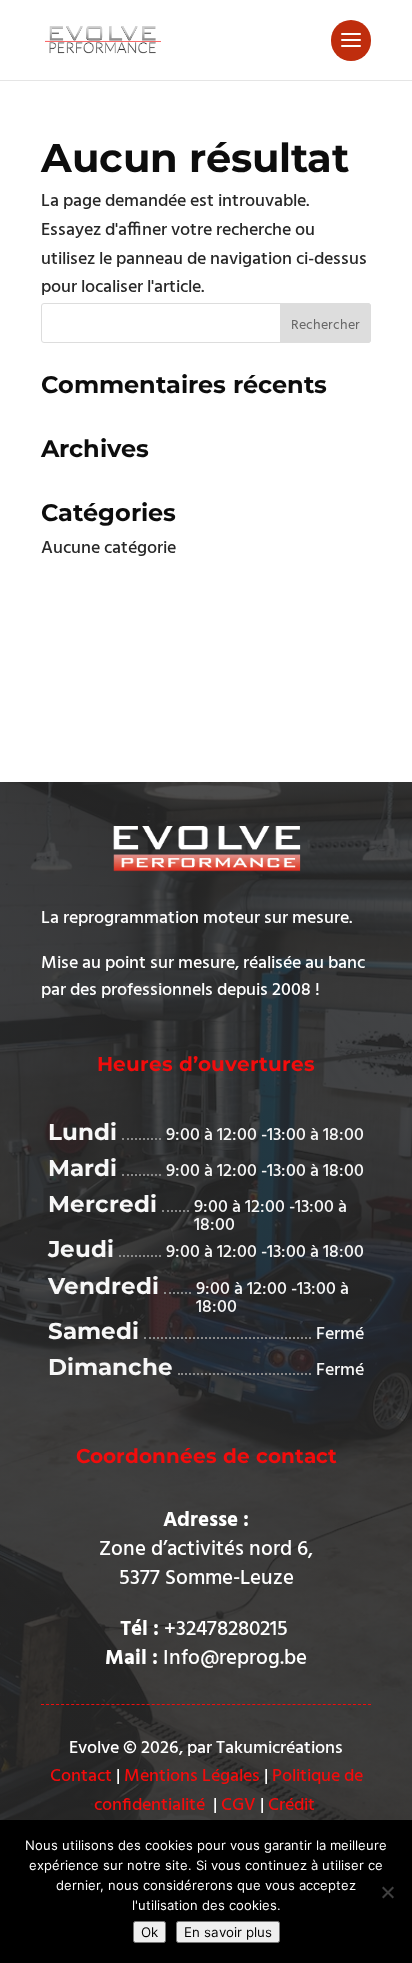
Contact (81, 1776)
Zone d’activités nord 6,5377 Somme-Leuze (206, 1564)
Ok (149, 1932)
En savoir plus (228, 1932)
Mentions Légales (192, 1776)
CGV (238, 1805)
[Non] (387, 1892)
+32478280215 (228, 1629)
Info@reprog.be (235, 1658)
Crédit (291, 1805)
